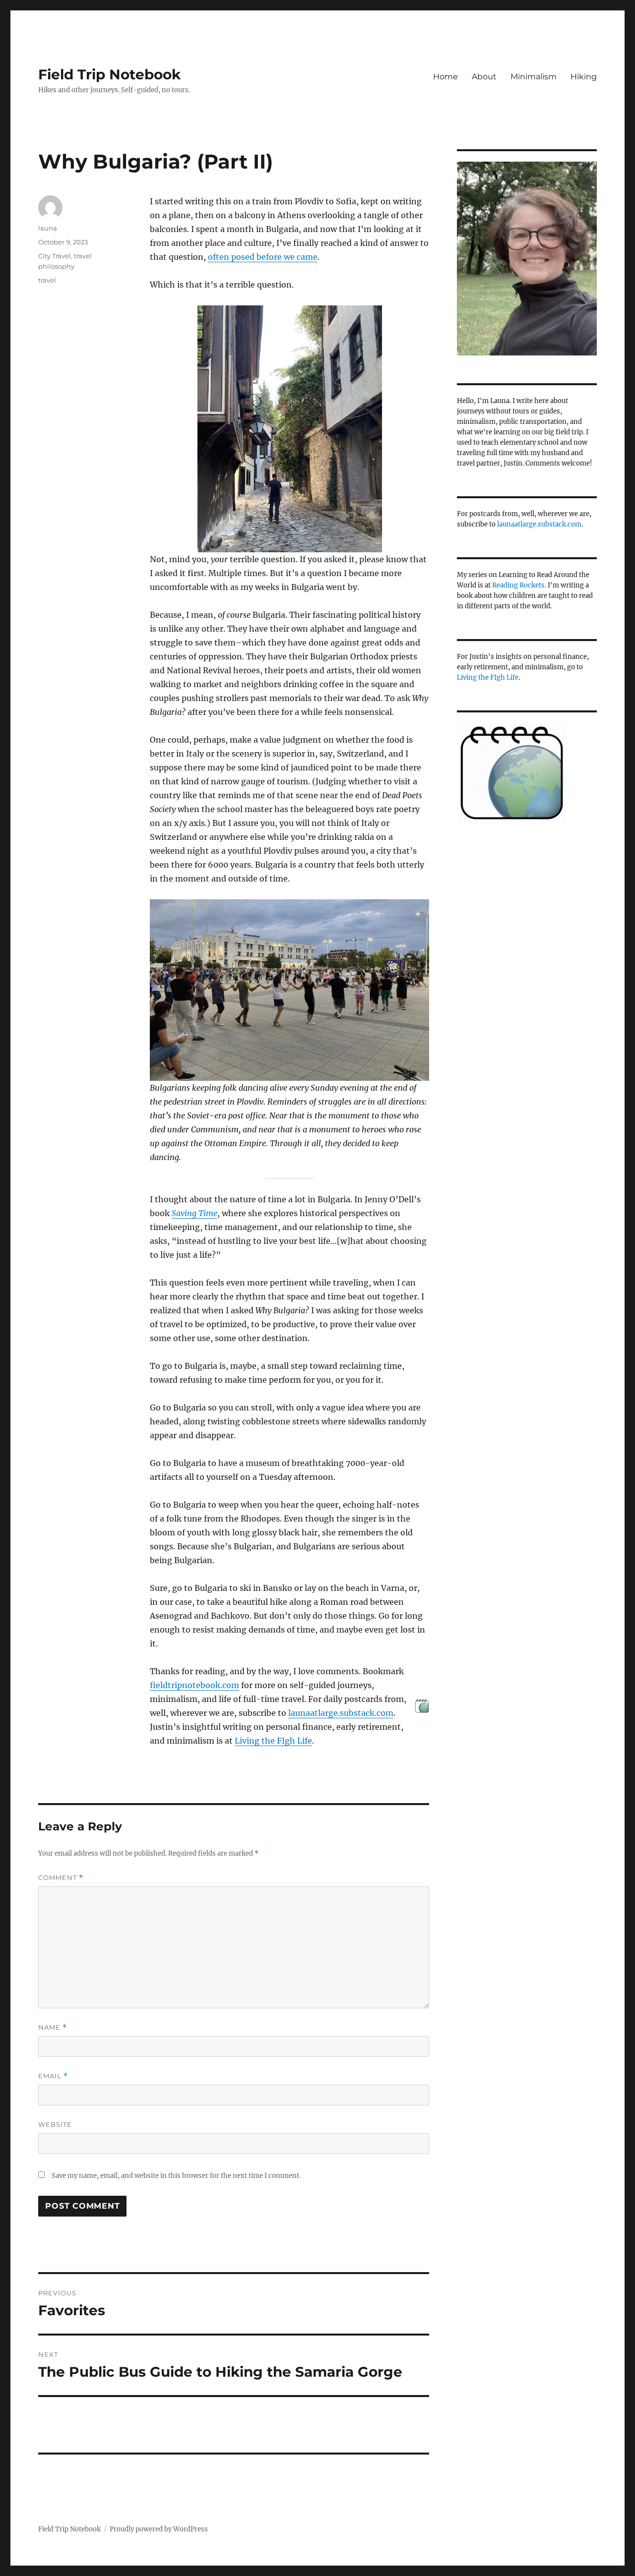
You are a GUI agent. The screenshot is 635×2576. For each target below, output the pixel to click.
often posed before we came (263, 257)
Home (445, 77)
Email (53, 2076)
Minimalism (534, 77)
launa (48, 228)
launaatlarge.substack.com (341, 1713)
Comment (61, 1878)
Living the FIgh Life (273, 1741)
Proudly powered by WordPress (159, 2529)
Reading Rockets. (519, 585)
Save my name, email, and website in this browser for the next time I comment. (176, 2176)
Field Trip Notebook (109, 74)
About (484, 77)
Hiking (584, 77)
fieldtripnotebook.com (194, 1685)
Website (55, 2124)
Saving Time (194, 1213)
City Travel (55, 256)
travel (47, 280)
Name (53, 2027)
